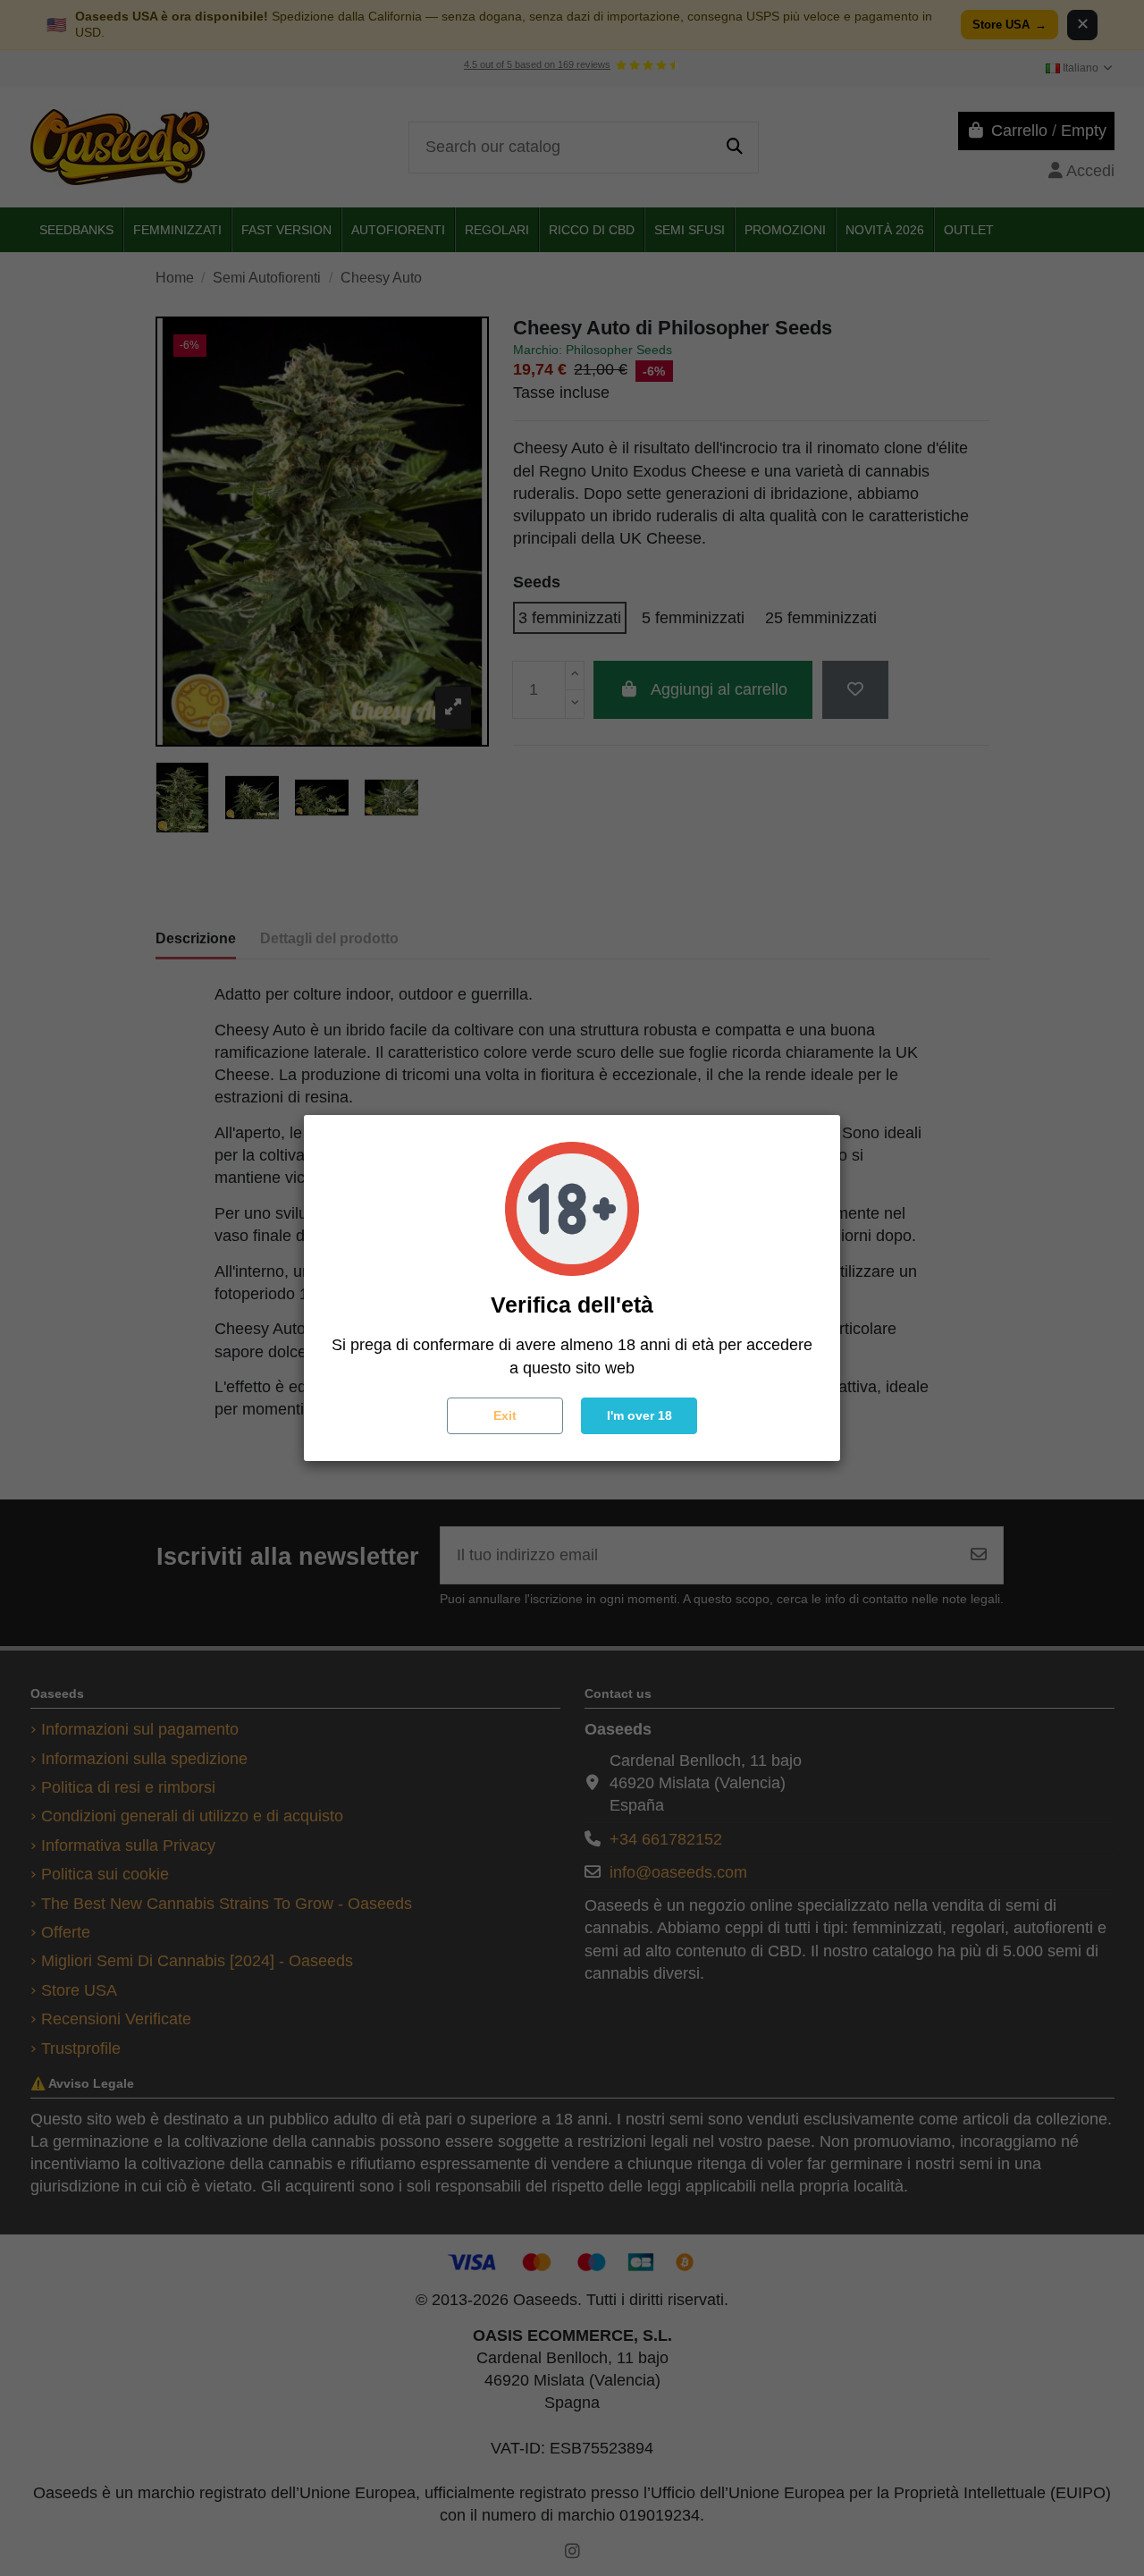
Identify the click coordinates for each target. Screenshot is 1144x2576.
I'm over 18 (639, 1415)
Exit (505, 1415)
